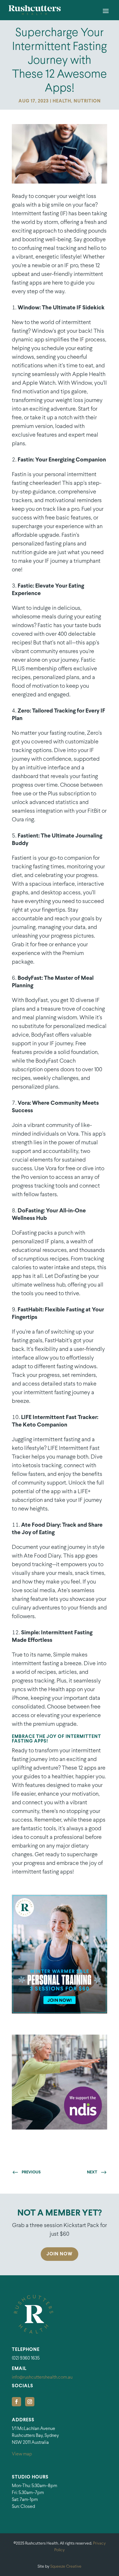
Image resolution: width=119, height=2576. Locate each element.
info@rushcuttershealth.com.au (42, 2377)
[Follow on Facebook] (16, 2402)
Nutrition (87, 101)
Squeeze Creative (66, 2567)
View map (22, 2454)
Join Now (59, 2254)
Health (62, 101)
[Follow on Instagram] (30, 2402)
